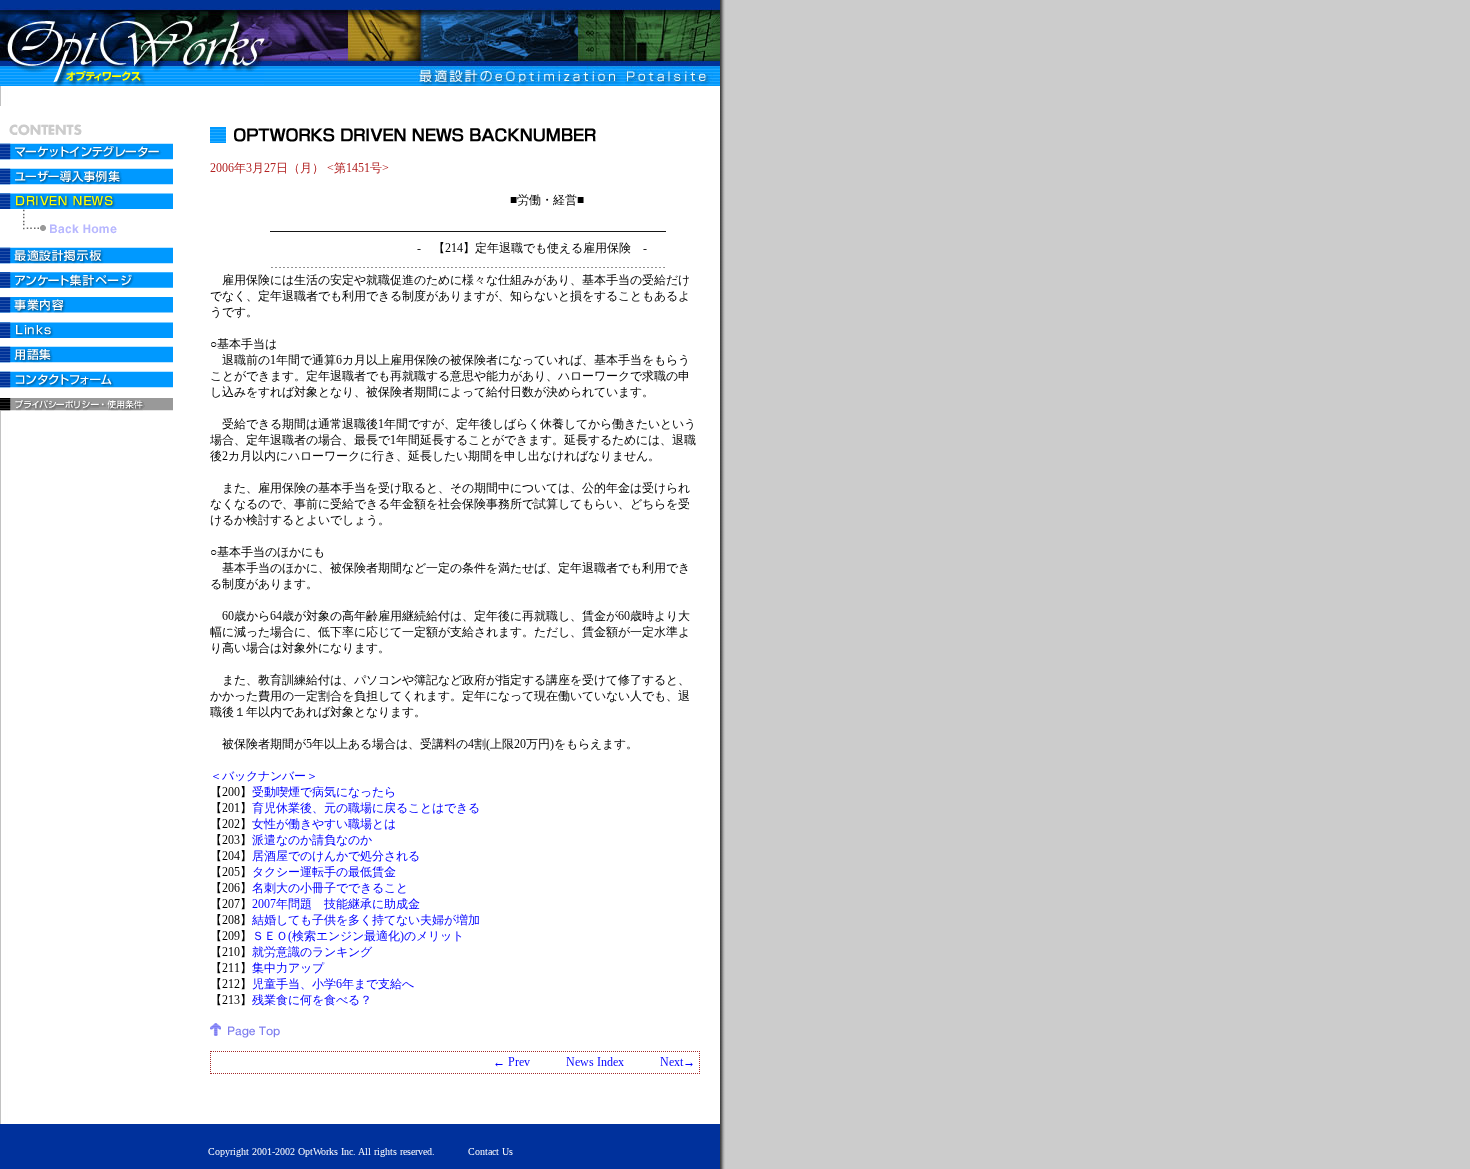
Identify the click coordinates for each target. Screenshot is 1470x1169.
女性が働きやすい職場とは (324, 824)
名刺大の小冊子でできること (330, 888)
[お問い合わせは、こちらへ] (88, 382)
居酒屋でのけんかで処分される (336, 856)
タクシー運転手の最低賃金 (324, 872)
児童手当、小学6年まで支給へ (333, 984)
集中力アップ (288, 968)
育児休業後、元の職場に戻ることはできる (366, 808)
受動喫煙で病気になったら (324, 792)
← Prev (511, 1062)
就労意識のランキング (312, 952)
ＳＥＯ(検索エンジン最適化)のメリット (358, 936)
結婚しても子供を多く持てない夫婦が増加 (366, 920)
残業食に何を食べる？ (312, 1000)
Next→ (677, 1062)
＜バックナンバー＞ (264, 776)
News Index (595, 1062)
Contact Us (490, 1151)
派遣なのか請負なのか (312, 840)
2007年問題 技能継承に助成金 (336, 904)
